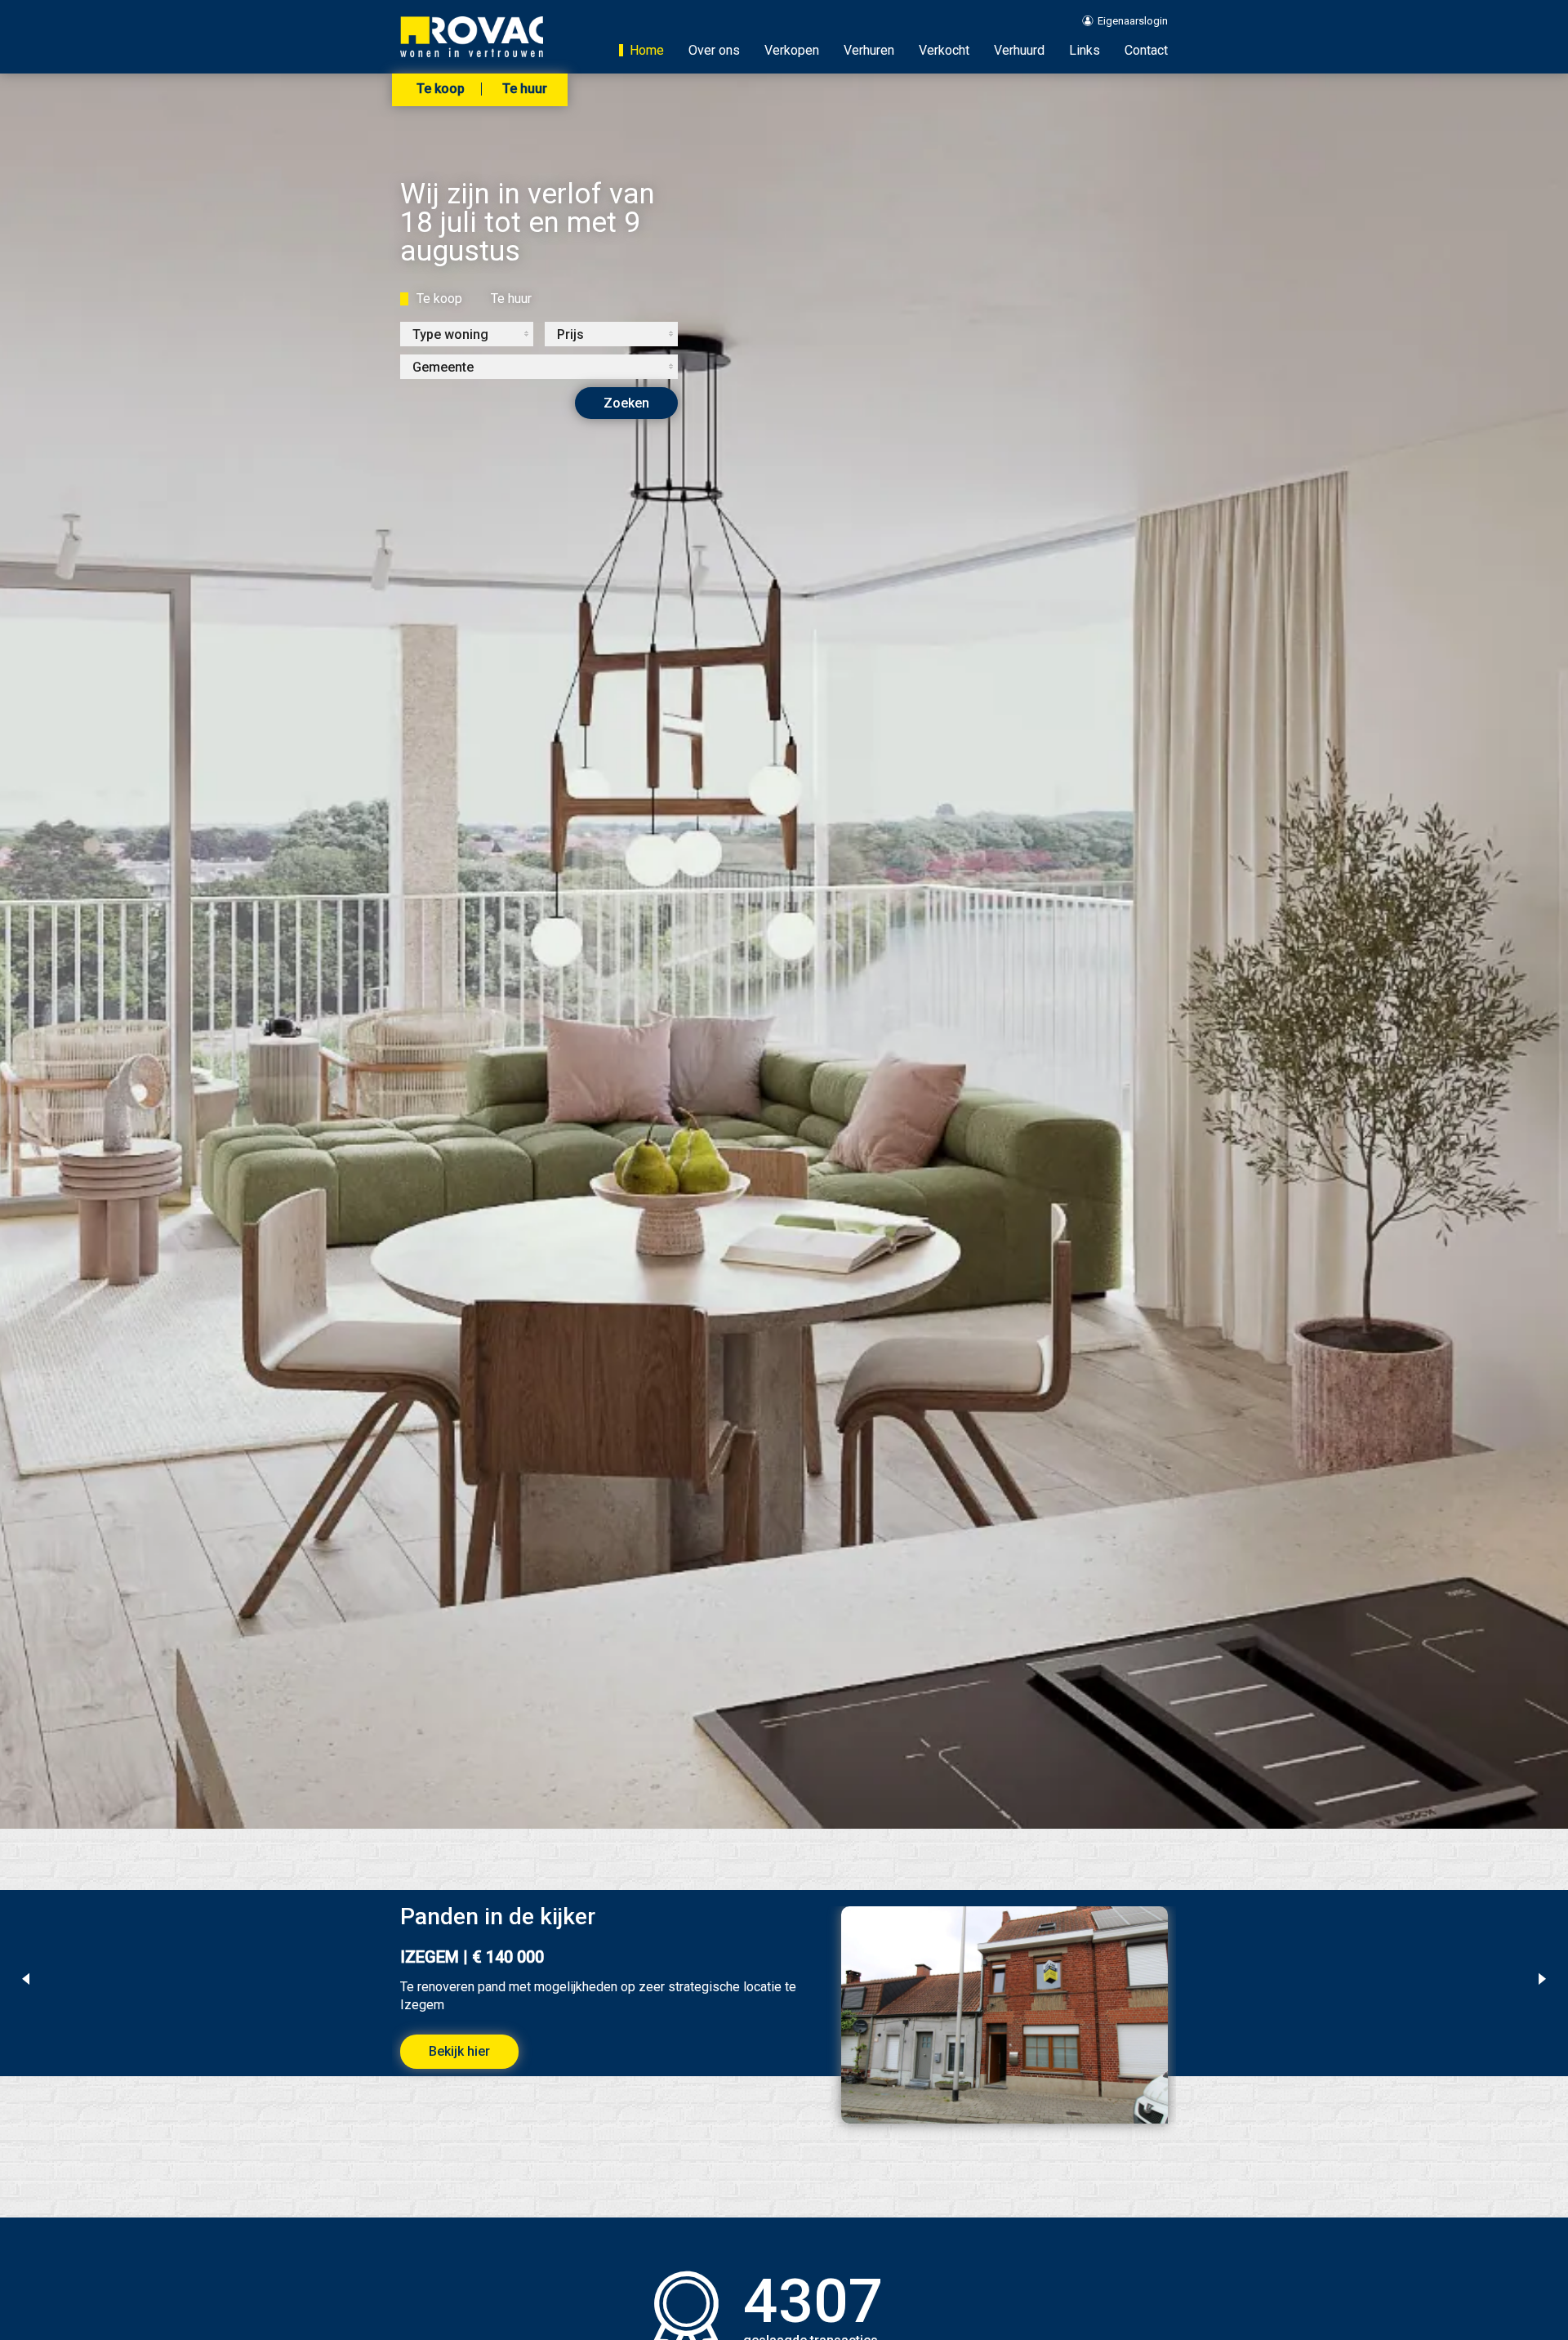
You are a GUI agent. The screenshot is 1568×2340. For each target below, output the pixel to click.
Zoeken (626, 403)
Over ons (714, 50)
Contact (1146, 50)
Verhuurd (1019, 50)
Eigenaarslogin (1131, 21)
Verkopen (792, 50)
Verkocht (944, 50)
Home (647, 50)
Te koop (441, 89)
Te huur (525, 89)
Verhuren (869, 50)
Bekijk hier (459, 2051)
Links (1085, 50)
